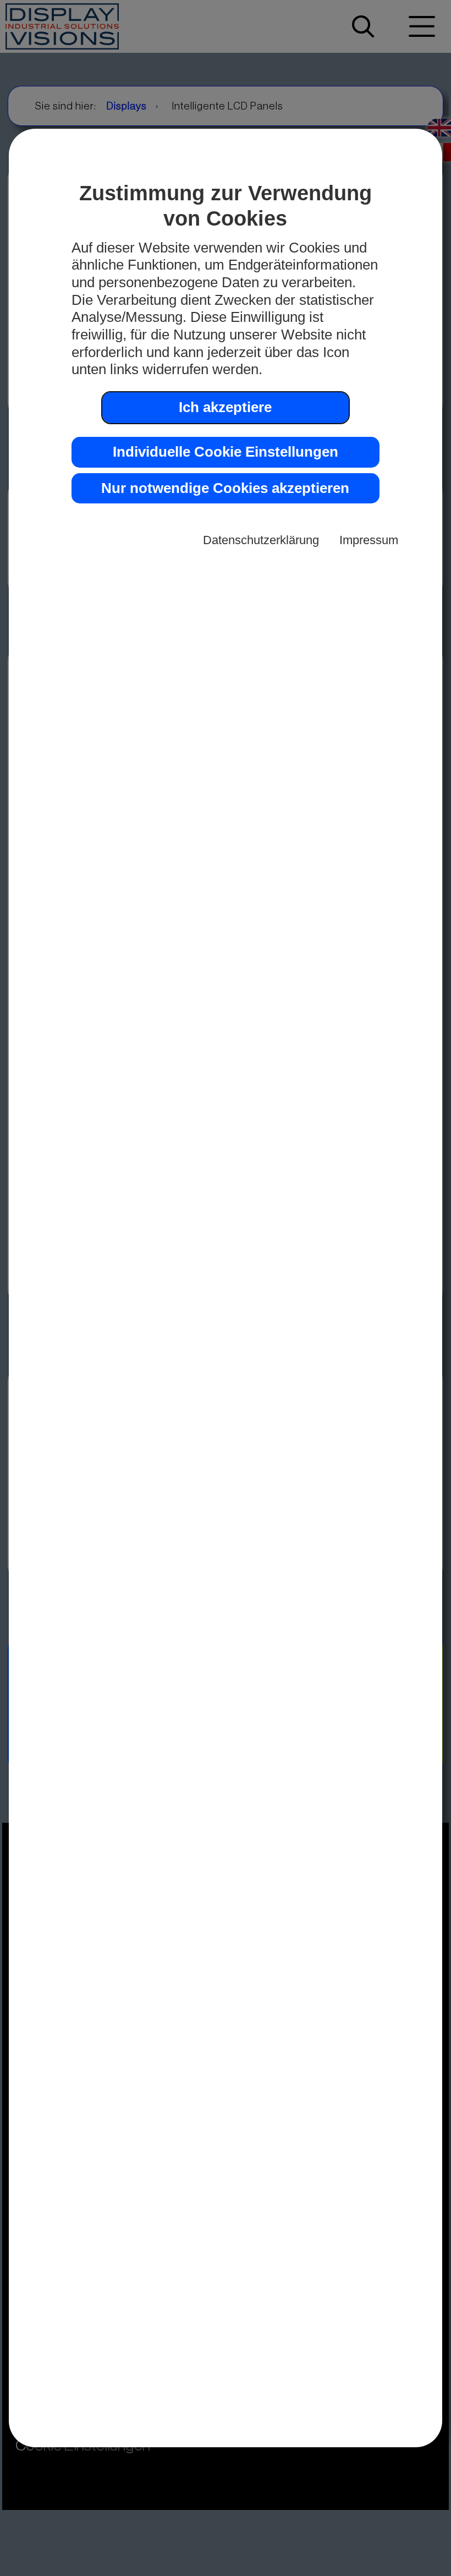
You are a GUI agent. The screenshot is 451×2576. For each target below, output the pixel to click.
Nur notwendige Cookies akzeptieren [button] (225, 488)
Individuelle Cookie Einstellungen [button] (226, 452)
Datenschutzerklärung (261, 540)
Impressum (369, 540)
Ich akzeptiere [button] (225, 407)
